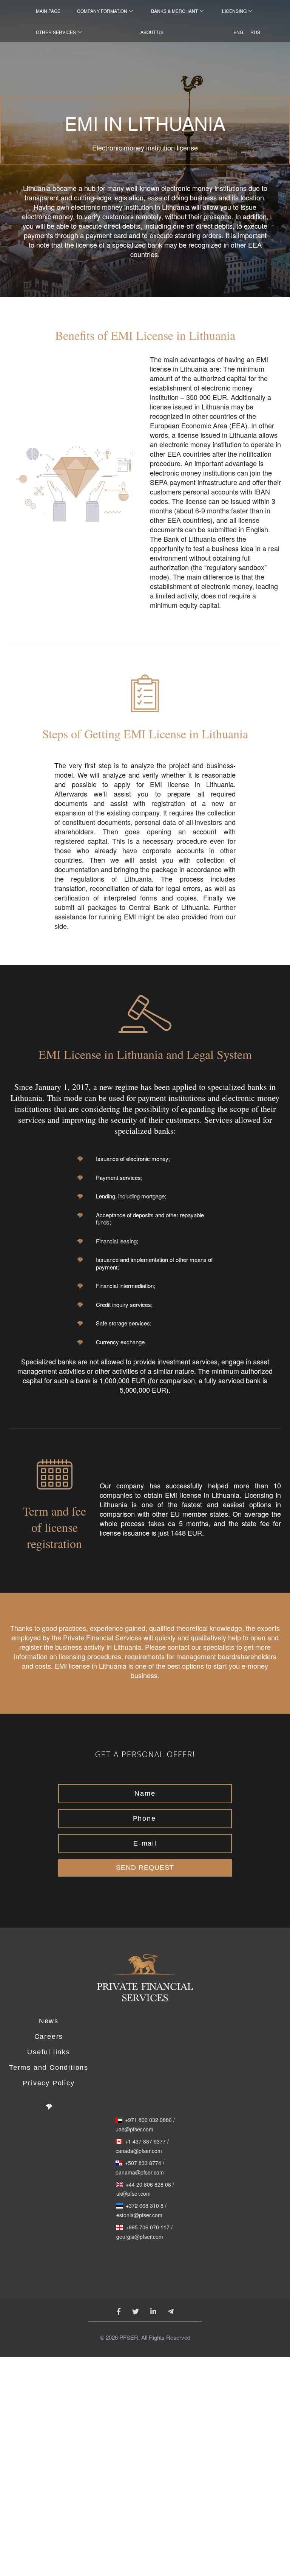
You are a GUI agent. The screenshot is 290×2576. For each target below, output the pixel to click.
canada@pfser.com (139, 2151)
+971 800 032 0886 (148, 2120)
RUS (253, 32)
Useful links (49, 2052)
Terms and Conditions (49, 2068)
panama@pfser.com (140, 2173)
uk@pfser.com (133, 2194)
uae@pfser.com (134, 2130)
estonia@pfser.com (139, 2215)
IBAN (262, 491)
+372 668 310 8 (145, 2206)
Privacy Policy (49, 2083)
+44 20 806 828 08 (148, 2185)
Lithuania (127, 1647)
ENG (236, 32)
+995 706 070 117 (148, 2227)
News (49, 2021)
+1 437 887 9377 (145, 2142)
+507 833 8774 (143, 2163)
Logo (145, 1982)
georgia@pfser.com (140, 2237)
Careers (49, 2037)
